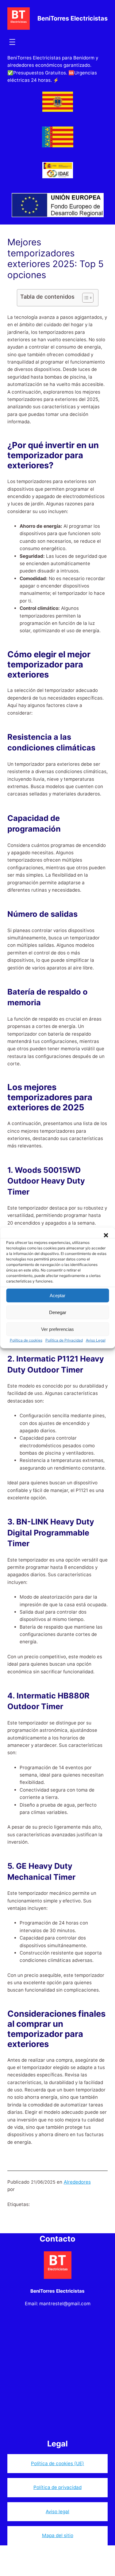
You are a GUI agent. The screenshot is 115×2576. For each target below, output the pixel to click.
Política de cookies (26, 1340)
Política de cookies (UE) (57, 2463)
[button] (106, 1235)
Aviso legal (57, 2512)
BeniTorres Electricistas (73, 18)
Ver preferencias (57, 1329)
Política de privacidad (57, 2487)
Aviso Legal (96, 1340)
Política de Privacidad (64, 1340)
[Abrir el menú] (12, 42)
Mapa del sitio (58, 2535)
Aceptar (57, 1295)
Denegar (58, 1312)
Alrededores (77, 2182)
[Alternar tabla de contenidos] (85, 298)
